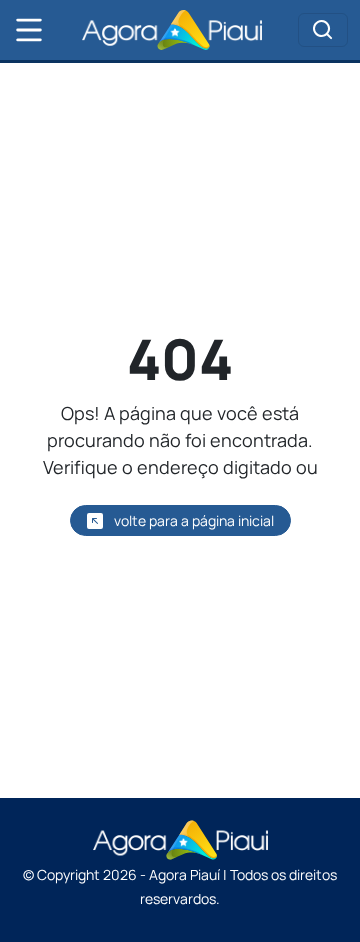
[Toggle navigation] (323, 30)
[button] (29, 30)
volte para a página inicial (192, 520)
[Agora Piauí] (172, 30)
